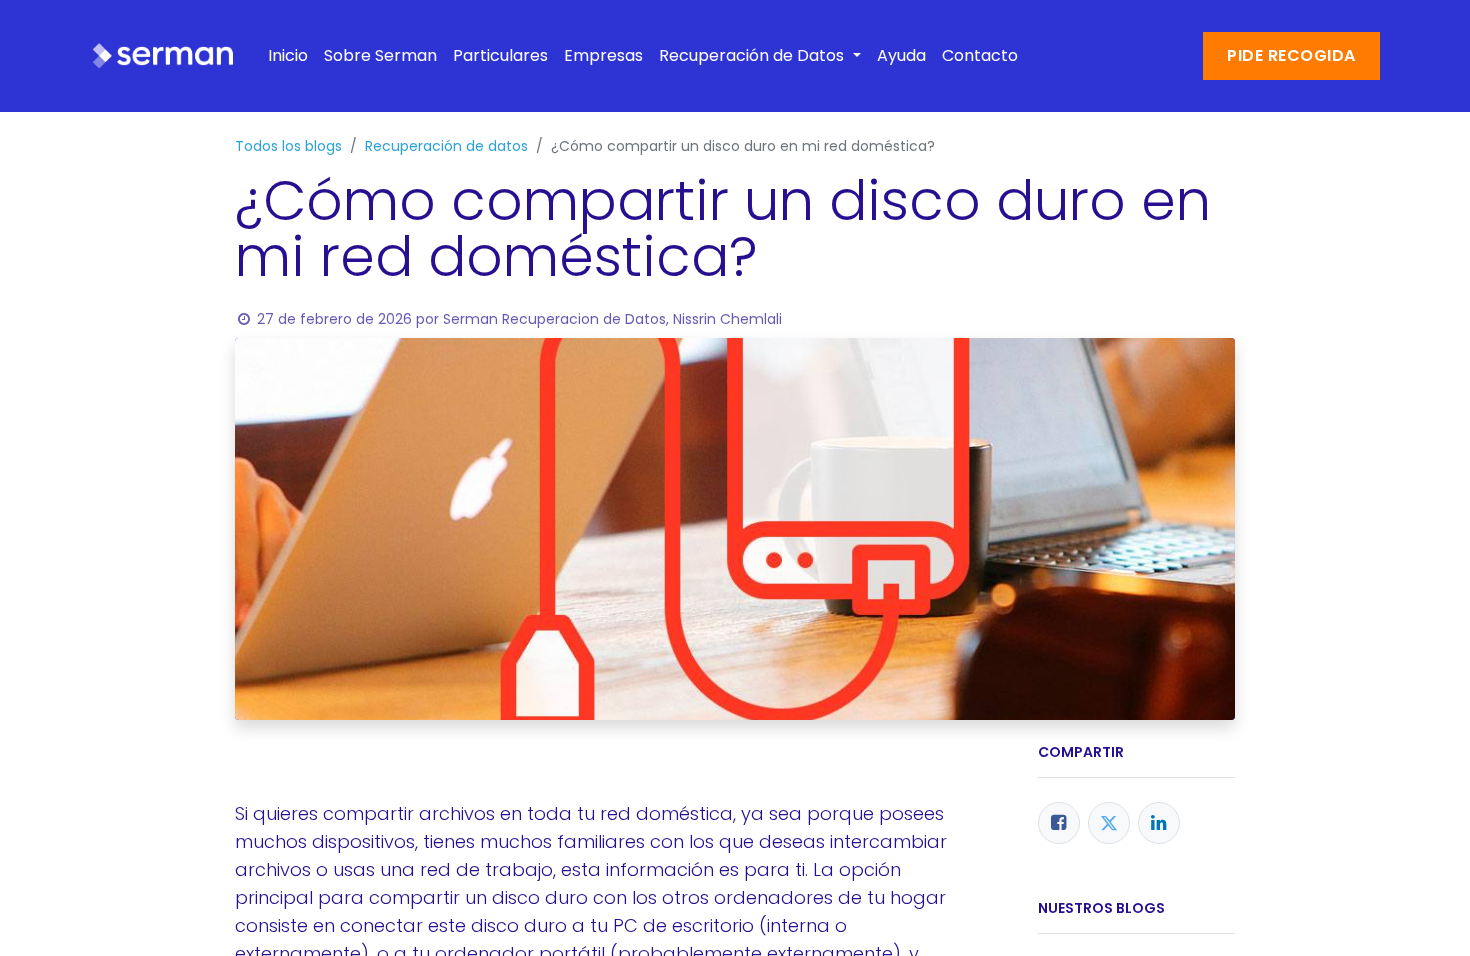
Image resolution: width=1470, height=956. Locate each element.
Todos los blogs (288, 146)
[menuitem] (288, 56)
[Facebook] (1059, 823)
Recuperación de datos (446, 146)
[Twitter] (1109, 823)
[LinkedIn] (1159, 823)
